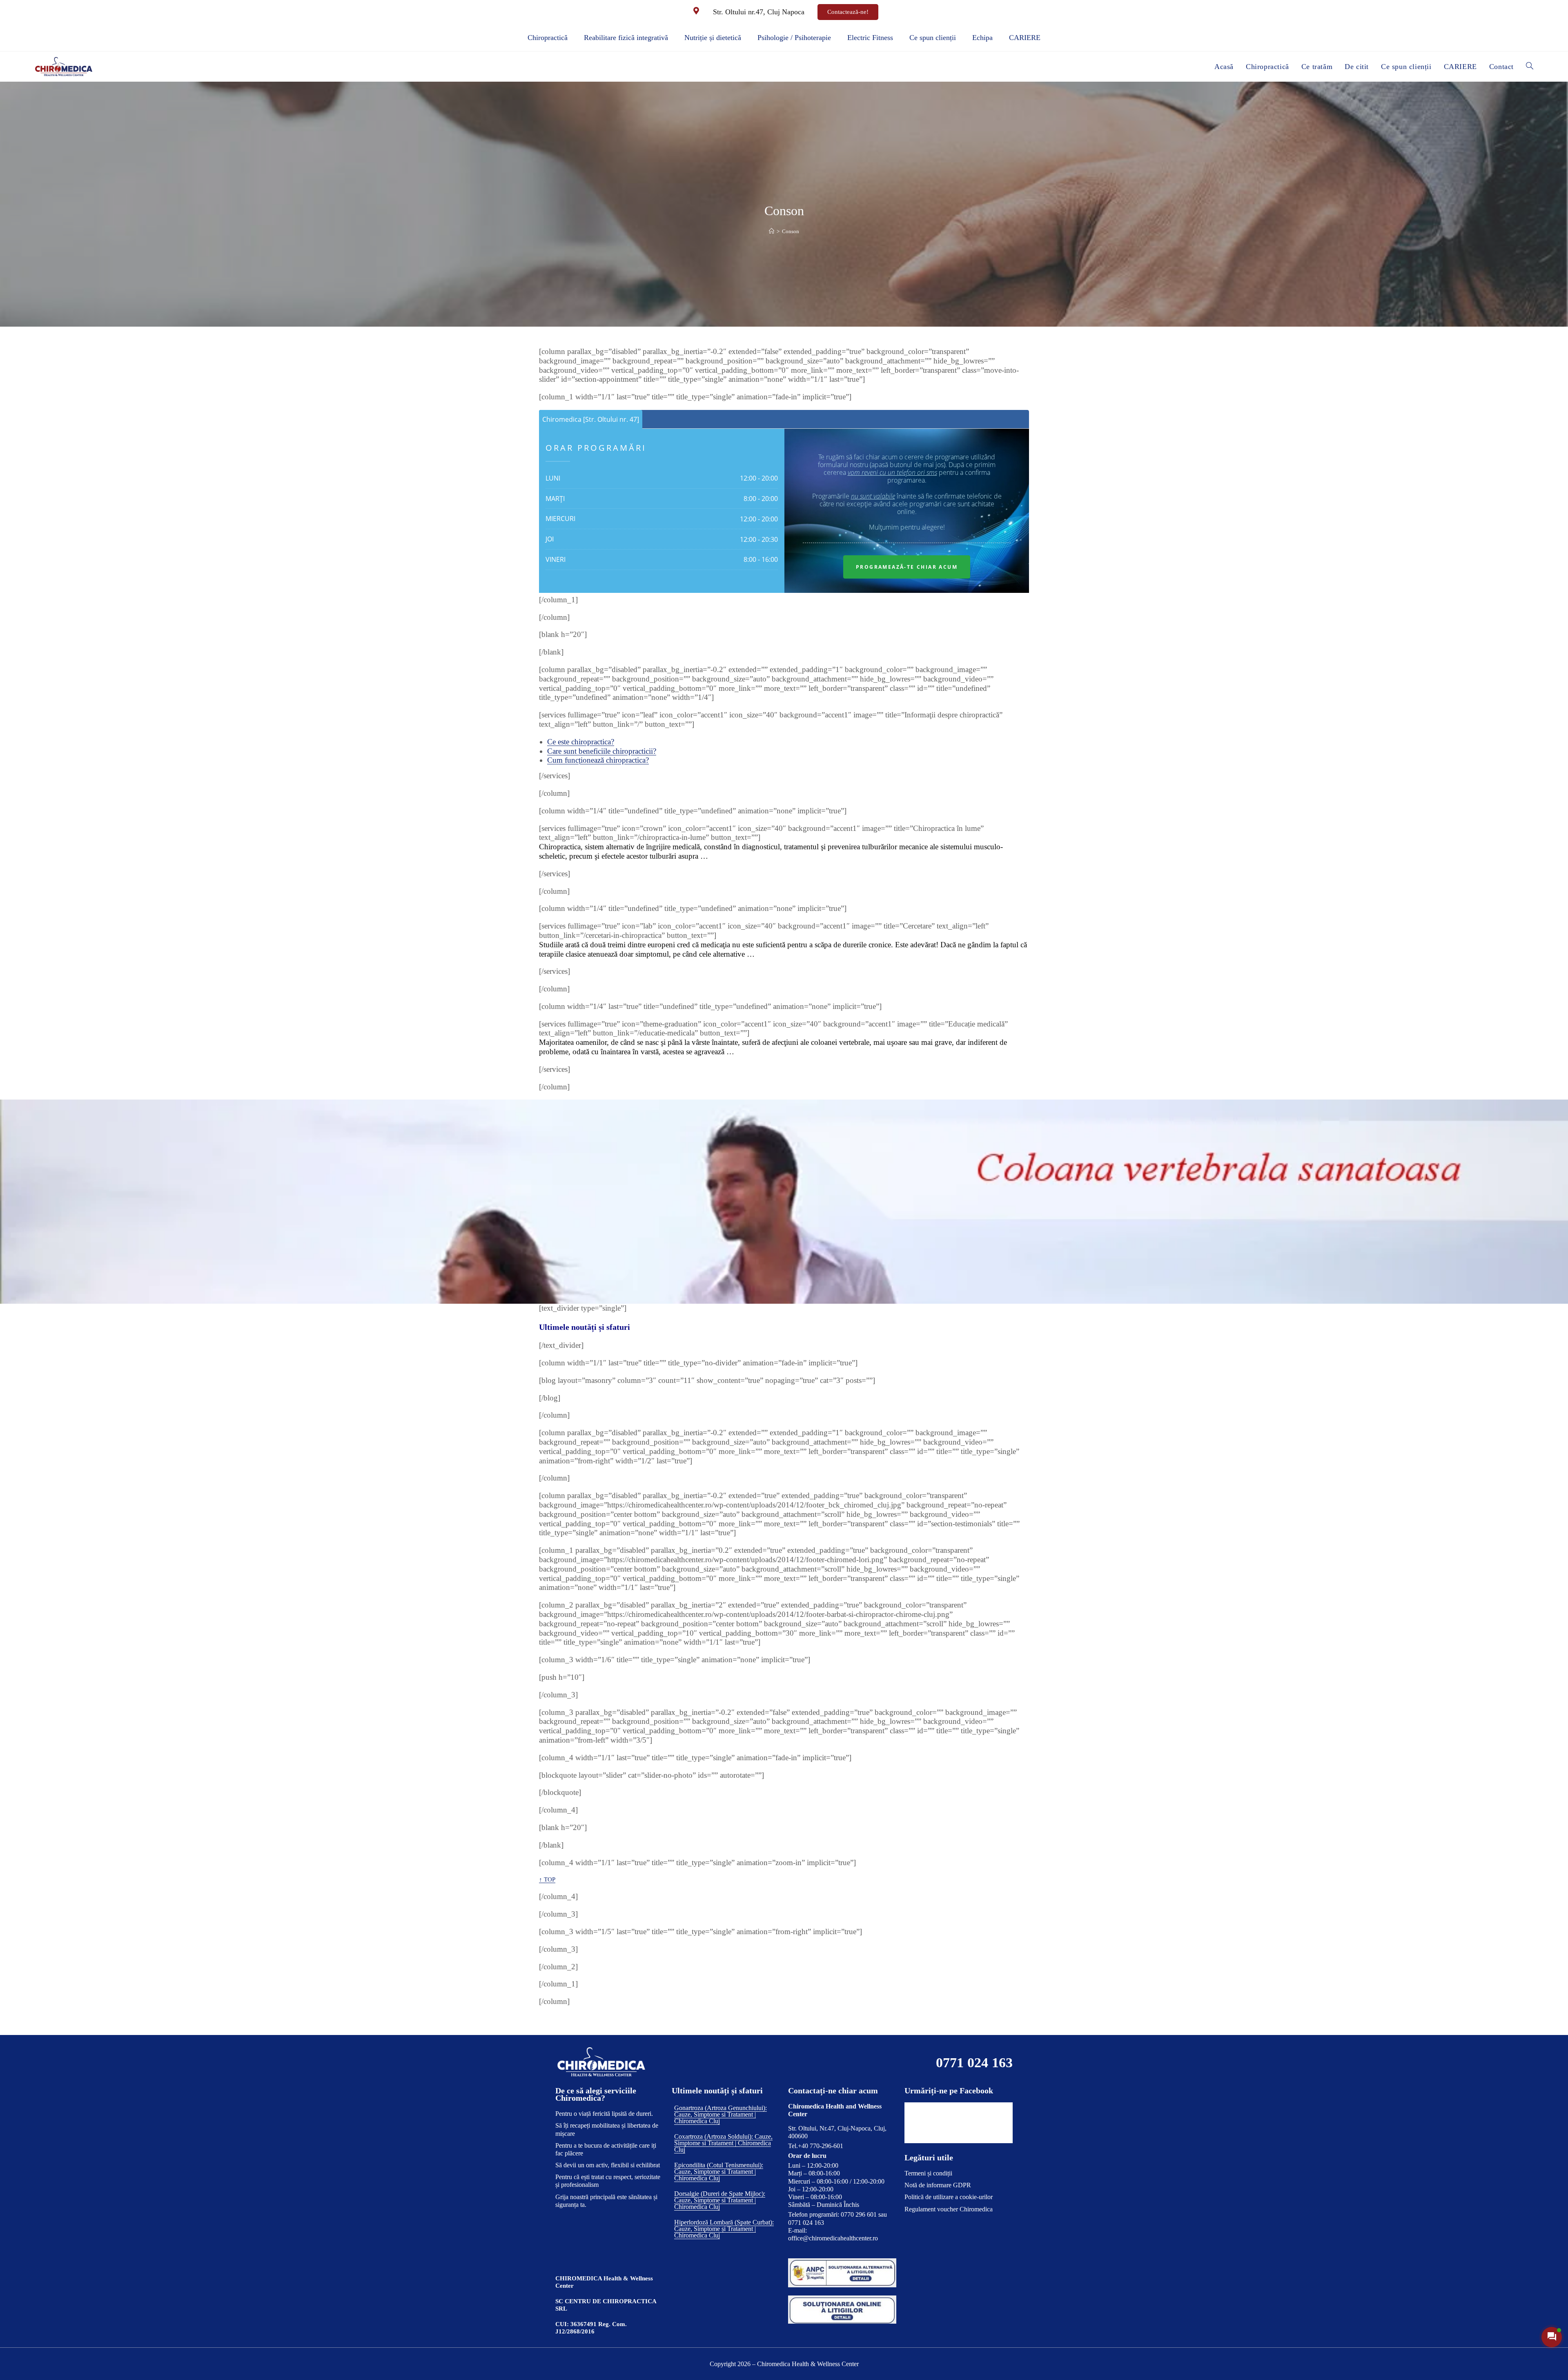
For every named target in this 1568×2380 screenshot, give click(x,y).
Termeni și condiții (928, 2173)
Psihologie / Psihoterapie (794, 38)
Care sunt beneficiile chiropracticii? (602, 751)
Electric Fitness (870, 38)
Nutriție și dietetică (713, 38)
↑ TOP (547, 1879)
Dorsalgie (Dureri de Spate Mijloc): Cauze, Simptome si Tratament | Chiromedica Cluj (720, 2200)
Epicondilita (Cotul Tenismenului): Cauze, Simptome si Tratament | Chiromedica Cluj (719, 2172)
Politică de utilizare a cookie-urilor (949, 2197)
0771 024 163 (974, 2063)
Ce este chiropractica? (581, 742)
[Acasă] (772, 231)
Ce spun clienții (933, 38)
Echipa (982, 38)
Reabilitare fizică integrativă (626, 38)
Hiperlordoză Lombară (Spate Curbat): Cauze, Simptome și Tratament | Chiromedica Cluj (724, 2229)
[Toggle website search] (1530, 67)
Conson (791, 231)
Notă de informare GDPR (938, 2185)
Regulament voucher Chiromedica (949, 2209)
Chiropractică (548, 38)
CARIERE (1025, 38)
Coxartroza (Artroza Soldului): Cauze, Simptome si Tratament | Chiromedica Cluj (723, 2143)
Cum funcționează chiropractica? (598, 760)
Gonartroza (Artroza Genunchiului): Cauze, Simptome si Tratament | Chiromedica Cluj (721, 2114)
